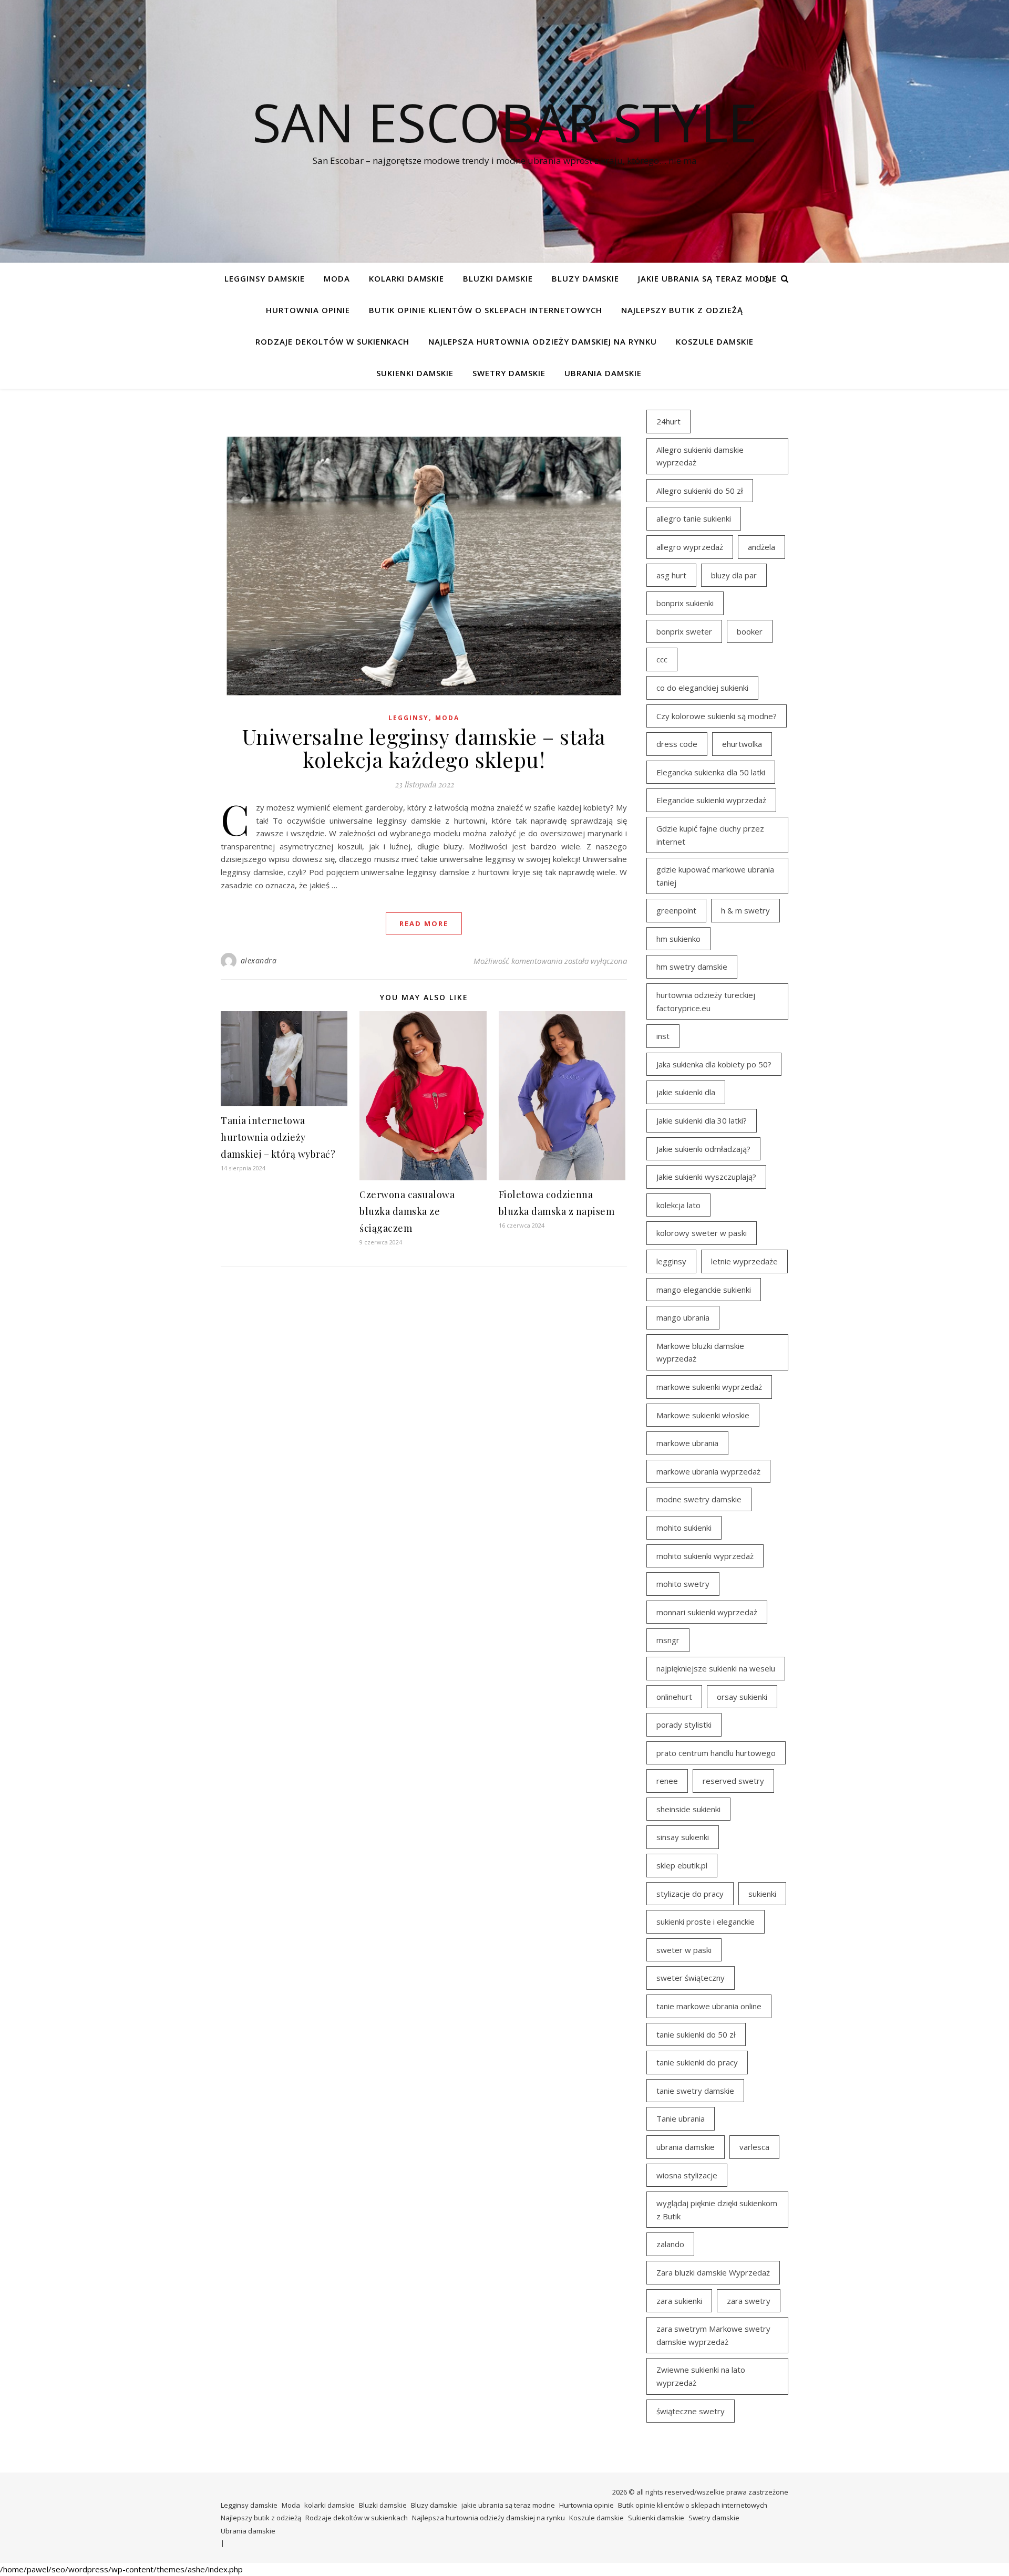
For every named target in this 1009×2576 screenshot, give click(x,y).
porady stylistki (684, 1725)
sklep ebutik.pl (682, 1865)
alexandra (259, 960)
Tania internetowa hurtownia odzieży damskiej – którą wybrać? (278, 1137)
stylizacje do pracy (690, 1894)
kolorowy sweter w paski (702, 1233)
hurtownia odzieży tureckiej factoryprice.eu (706, 1001)
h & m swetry (745, 910)
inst (663, 1036)
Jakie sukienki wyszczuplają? (706, 1177)
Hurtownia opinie (308, 310)
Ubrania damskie (603, 373)
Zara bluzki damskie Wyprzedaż (713, 2272)
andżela (761, 547)
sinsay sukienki (683, 1837)
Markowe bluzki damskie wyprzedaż (700, 1352)
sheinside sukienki (688, 1809)
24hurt (668, 421)
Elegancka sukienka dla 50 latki (711, 772)
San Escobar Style (505, 122)
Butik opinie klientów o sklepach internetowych (486, 310)
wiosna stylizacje (687, 2175)
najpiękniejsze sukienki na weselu (716, 1668)
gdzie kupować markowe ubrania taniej (715, 876)
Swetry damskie (509, 373)
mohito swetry (683, 1584)
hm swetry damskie (692, 967)
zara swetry (749, 2301)
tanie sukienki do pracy (697, 2062)
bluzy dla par (734, 575)
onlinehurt (674, 1697)
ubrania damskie (686, 2147)
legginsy (671, 1261)
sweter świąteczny (691, 1978)
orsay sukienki (742, 1697)
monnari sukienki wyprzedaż (707, 1612)
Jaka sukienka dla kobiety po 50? (714, 1064)
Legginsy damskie (265, 278)
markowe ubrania (687, 1443)
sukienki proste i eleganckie (706, 1921)
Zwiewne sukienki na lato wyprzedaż (701, 2376)
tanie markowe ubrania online (709, 2006)
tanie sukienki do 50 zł (696, 2034)
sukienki (762, 1894)
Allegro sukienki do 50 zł (700, 491)
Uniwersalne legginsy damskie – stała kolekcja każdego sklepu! (424, 748)
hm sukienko (678, 939)
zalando (670, 2244)
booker (750, 631)
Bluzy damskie (585, 278)
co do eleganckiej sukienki (702, 688)
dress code (677, 744)
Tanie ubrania (681, 2118)
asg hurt (671, 575)
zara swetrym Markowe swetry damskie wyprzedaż (713, 2335)
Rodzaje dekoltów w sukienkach (332, 341)
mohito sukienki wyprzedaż (705, 1556)
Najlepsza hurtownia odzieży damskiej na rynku (543, 341)
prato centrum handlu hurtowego (716, 1753)
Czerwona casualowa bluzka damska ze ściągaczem (407, 1211)
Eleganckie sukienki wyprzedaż (711, 800)
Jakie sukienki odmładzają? (703, 1149)
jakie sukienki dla (686, 1092)
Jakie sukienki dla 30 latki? (702, 1120)
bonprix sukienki (685, 603)
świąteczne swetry (691, 2411)
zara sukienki (679, 2301)
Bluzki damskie (498, 278)
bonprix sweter (684, 631)
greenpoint (676, 910)
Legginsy (409, 718)
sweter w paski (684, 1950)
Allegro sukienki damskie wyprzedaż (700, 456)
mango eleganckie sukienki (704, 1290)
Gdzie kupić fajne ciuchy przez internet (710, 835)
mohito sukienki (684, 1528)
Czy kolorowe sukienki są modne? (717, 716)
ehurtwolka (742, 744)
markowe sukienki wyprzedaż (709, 1387)
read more (424, 923)
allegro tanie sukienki (694, 518)
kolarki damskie (406, 278)
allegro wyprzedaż (690, 547)
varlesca (754, 2147)
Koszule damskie (715, 341)
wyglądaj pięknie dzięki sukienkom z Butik (717, 2210)
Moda (337, 278)
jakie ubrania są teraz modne (707, 278)
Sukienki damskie (415, 373)
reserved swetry (733, 1781)
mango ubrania (683, 1317)
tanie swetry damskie (695, 2091)
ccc (662, 659)
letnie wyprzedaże (744, 1261)
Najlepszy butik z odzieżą (682, 310)
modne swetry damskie (699, 1499)
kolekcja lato (678, 1205)
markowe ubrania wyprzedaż (708, 1471)
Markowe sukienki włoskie (703, 1415)
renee (667, 1781)
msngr (668, 1640)
